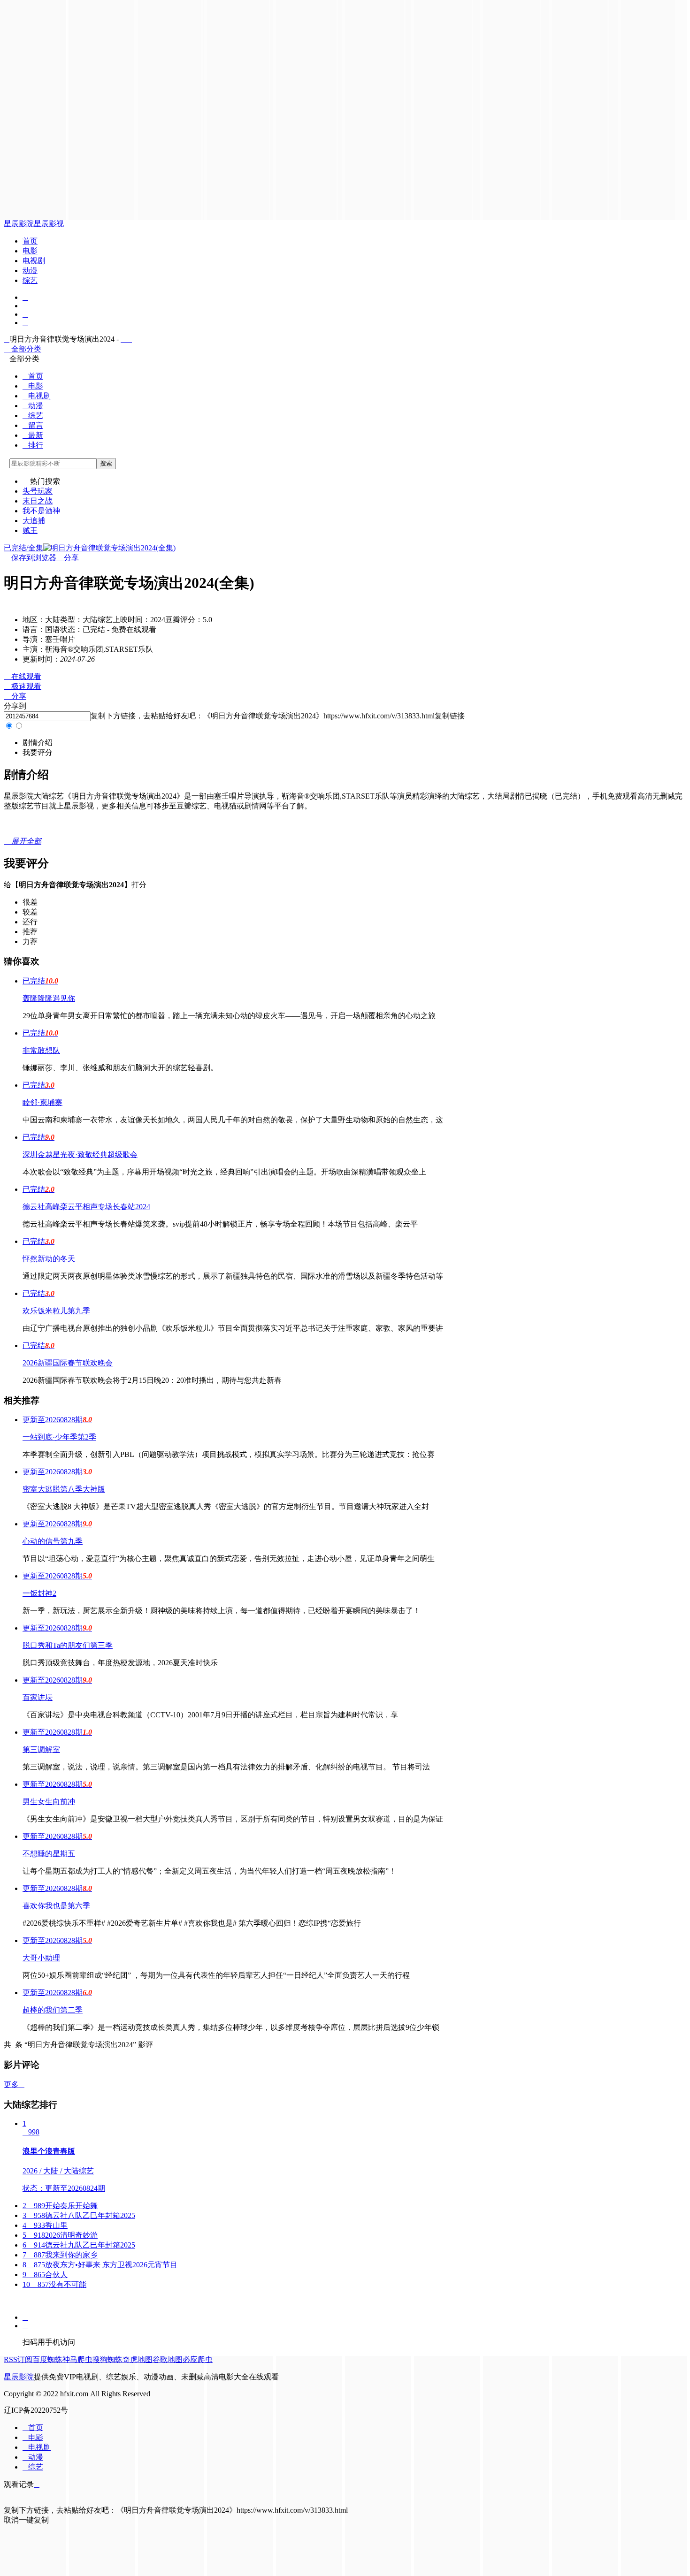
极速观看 (23, 686)
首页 (30, 241)
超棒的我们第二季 (53, 2010)
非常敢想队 (41, 1050)
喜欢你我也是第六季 (56, 1906)
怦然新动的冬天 (49, 1259)
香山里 (45, 2225)
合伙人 (45, 2275)
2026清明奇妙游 (60, 2235)
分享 (68, 558)
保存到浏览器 (34, 558)
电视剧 (34, 261)
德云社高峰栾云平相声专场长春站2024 (86, 1207)
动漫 (30, 271)
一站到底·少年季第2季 (59, 1437)
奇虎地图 (138, 2359)
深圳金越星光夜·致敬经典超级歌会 (80, 1155)
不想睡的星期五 (49, 1854)
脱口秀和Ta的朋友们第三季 (68, 1645)
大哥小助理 (41, 1958)
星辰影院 (19, 224)
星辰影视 (49, 224)
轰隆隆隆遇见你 (49, 998)
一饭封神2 (39, 1593)
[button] (38, 743)
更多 (14, 2084)
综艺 (30, 280)
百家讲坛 (38, 1697)
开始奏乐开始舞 (60, 2206)
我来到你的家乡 (60, 2255)
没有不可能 (54, 2284)
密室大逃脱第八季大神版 (64, 1489)
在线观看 (23, 676)
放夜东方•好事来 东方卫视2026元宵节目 (100, 2265)
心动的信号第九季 (53, 1541)
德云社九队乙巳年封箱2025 (79, 2245)
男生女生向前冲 (49, 1802)
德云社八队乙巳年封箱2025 (79, 2215)
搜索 (106, 463)
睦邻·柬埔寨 (42, 1102)
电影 (30, 251)
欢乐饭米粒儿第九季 (56, 1311)
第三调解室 (41, 1749)
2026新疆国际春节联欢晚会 (68, 1363)
